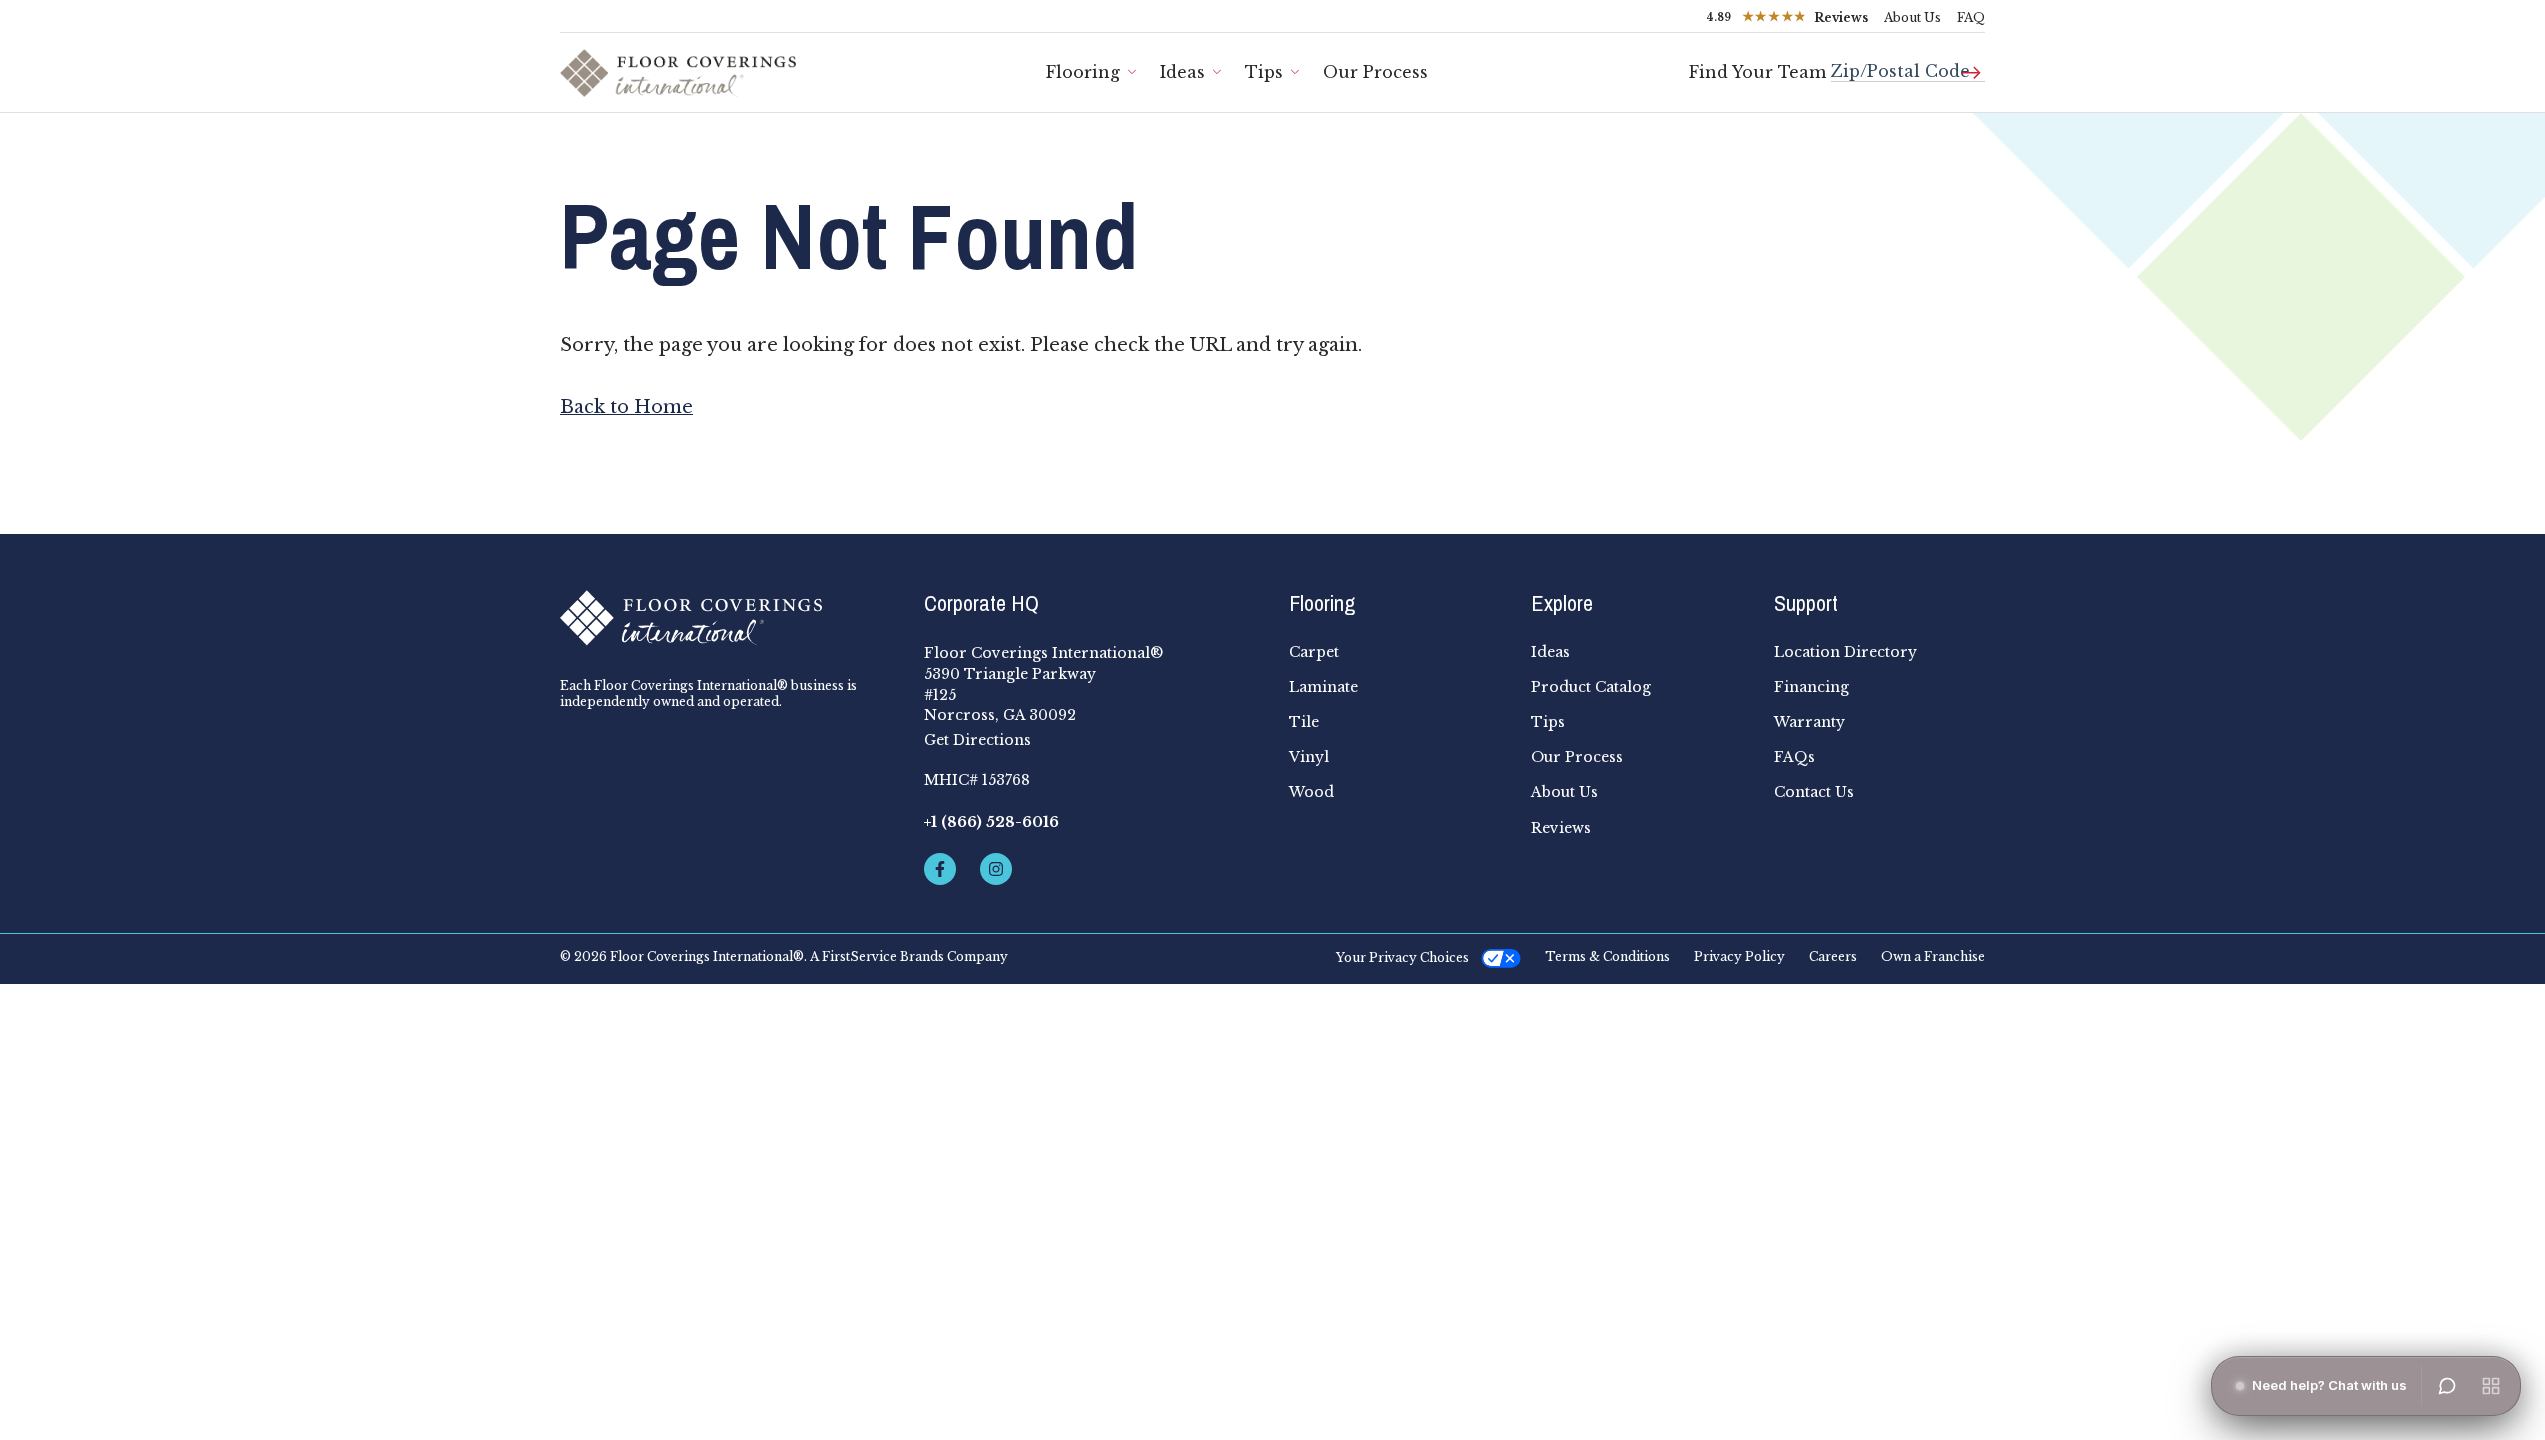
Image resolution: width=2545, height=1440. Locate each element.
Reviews (1561, 828)
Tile (1304, 722)
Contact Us (1814, 792)
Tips (1264, 72)
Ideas (1182, 72)
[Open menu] (2491, 1386)
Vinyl (1309, 757)
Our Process (1375, 72)
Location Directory (1845, 652)
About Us (1912, 17)
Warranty (1809, 722)
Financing (1811, 687)
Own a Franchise (1933, 957)
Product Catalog (1591, 687)
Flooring (1083, 72)
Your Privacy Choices (1402, 957)
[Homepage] (726, 618)
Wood (1311, 792)
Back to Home (626, 407)
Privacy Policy (1739, 957)
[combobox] (1908, 63)
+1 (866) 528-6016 (991, 822)
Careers (1833, 957)
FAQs (1794, 757)
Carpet (1314, 652)
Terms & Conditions (1607, 957)
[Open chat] (2447, 1386)
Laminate (1323, 687)
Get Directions (977, 740)
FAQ (1971, 17)
